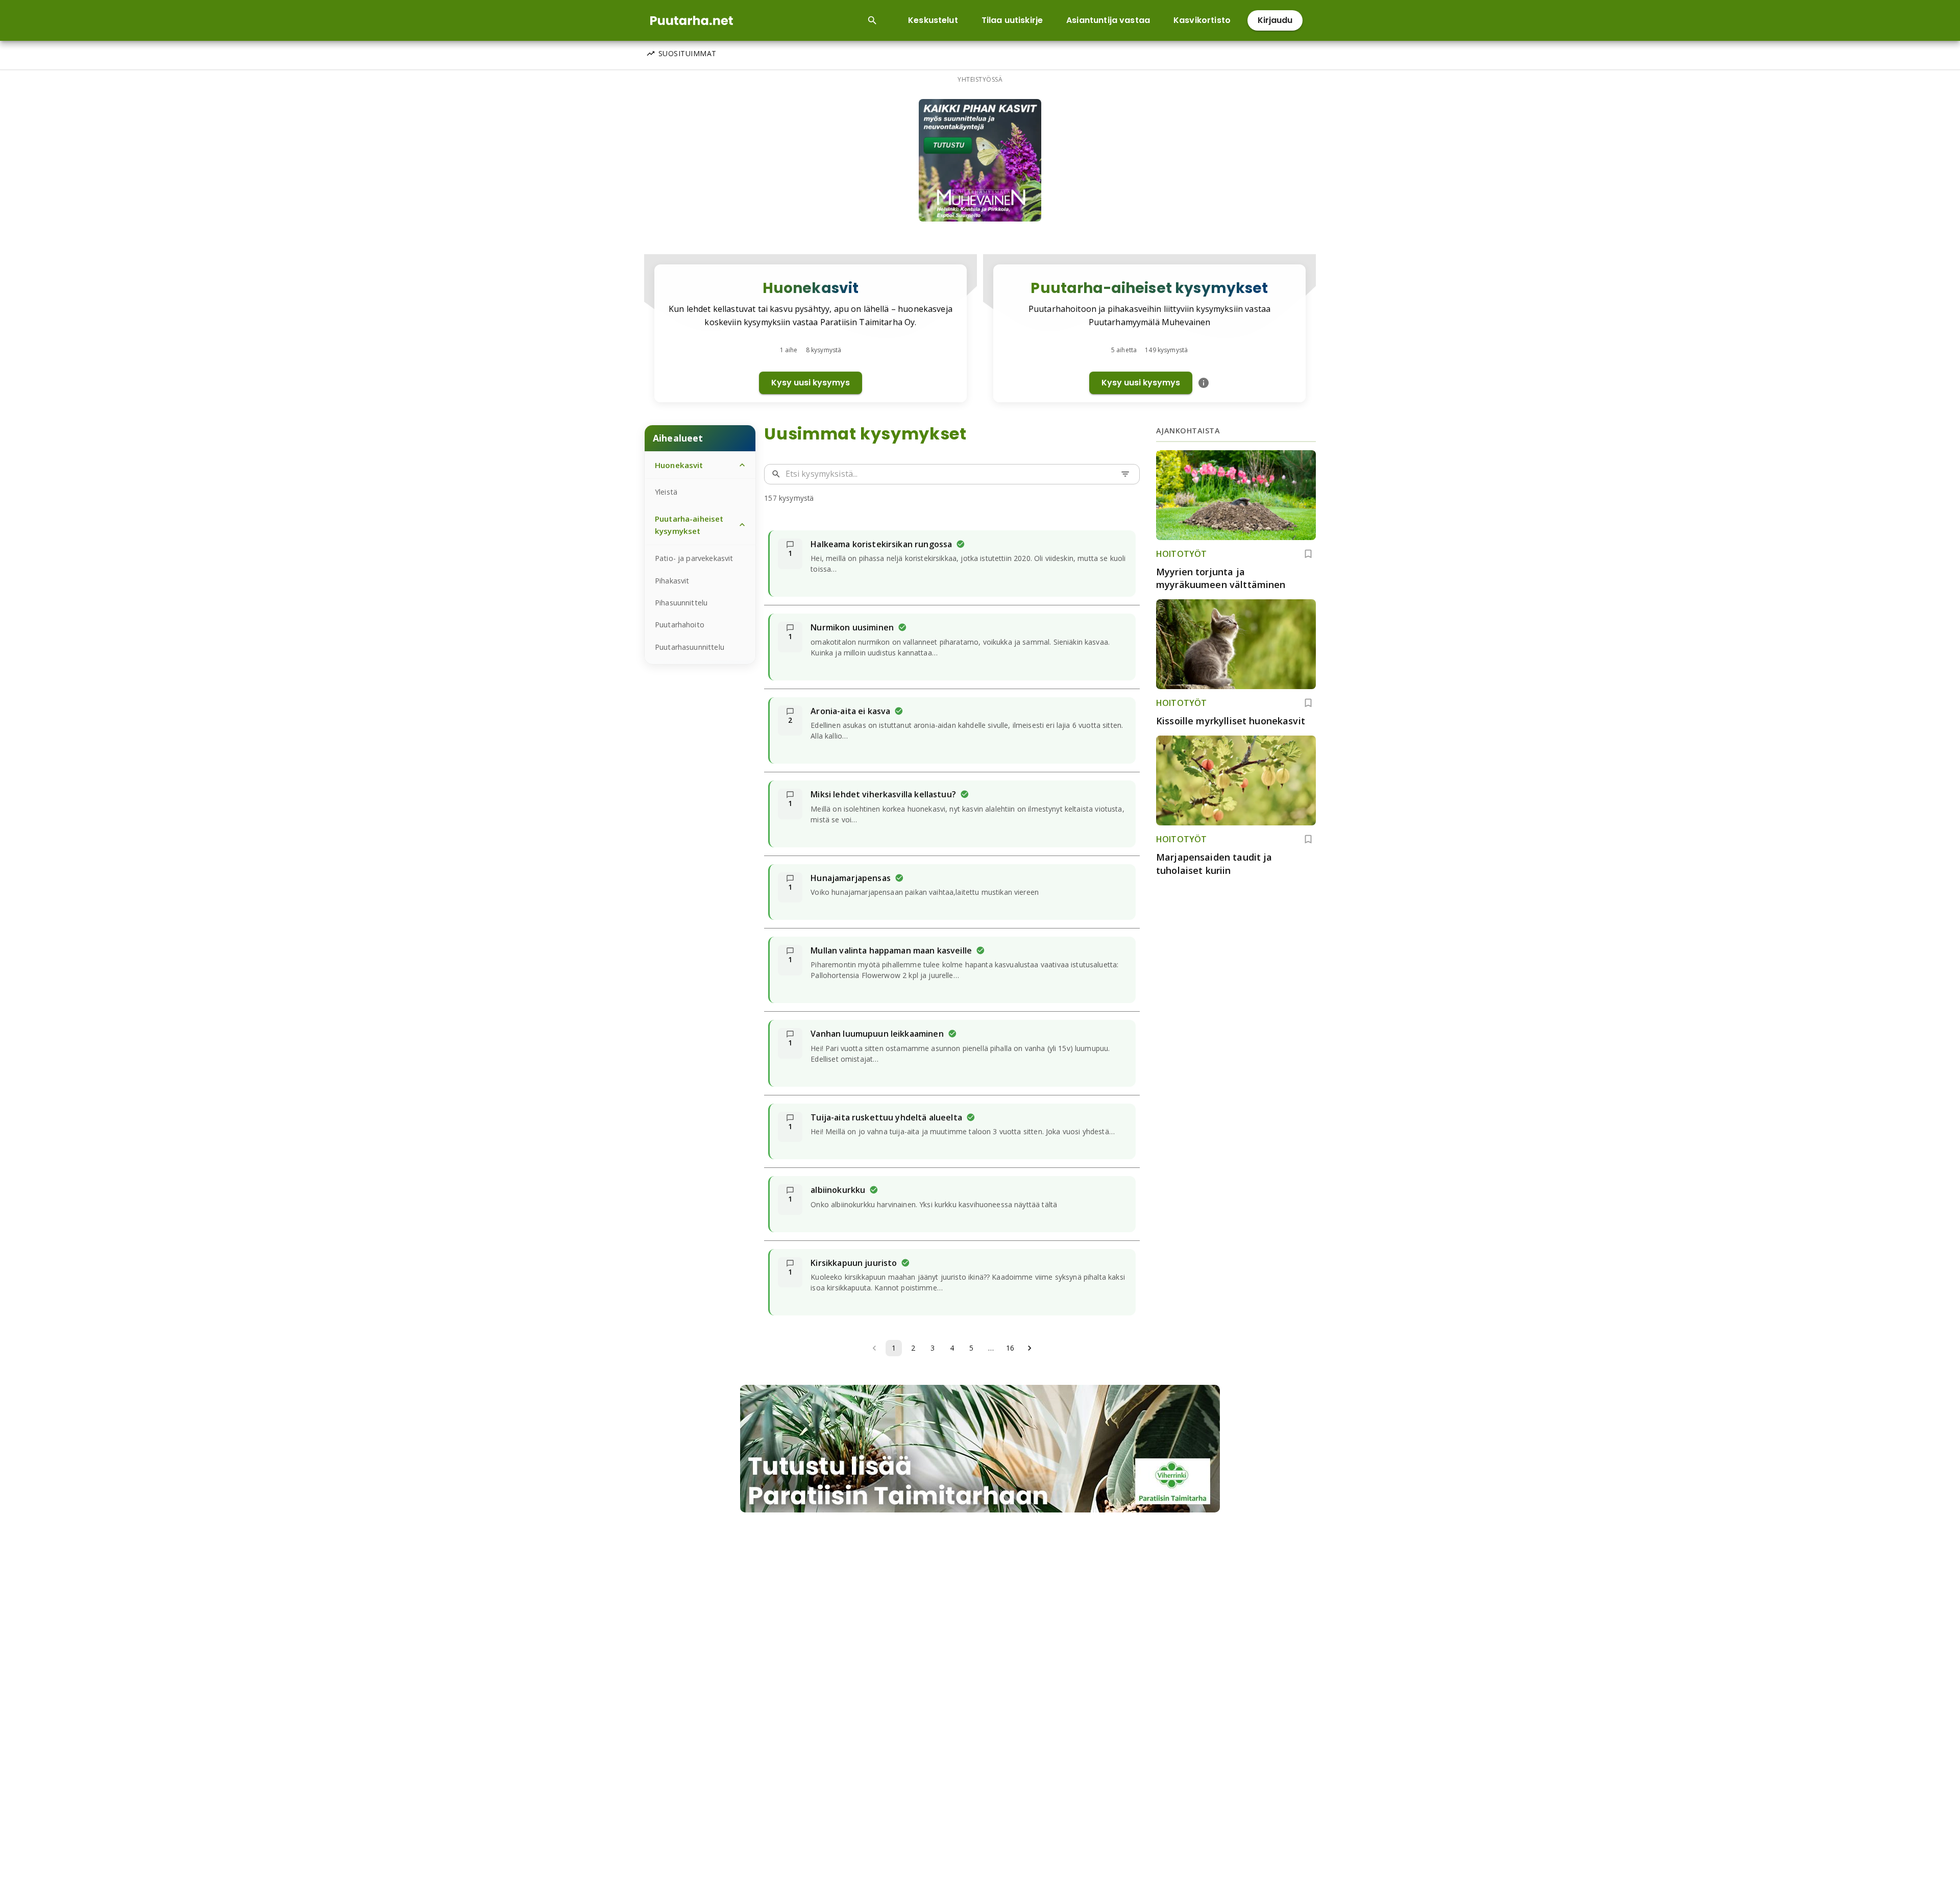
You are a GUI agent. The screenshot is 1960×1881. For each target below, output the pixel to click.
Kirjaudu (1275, 20)
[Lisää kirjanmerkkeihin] (1308, 554)
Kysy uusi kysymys (811, 383)
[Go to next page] (1030, 1348)
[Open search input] (872, 20)
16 (1010, 1348)
